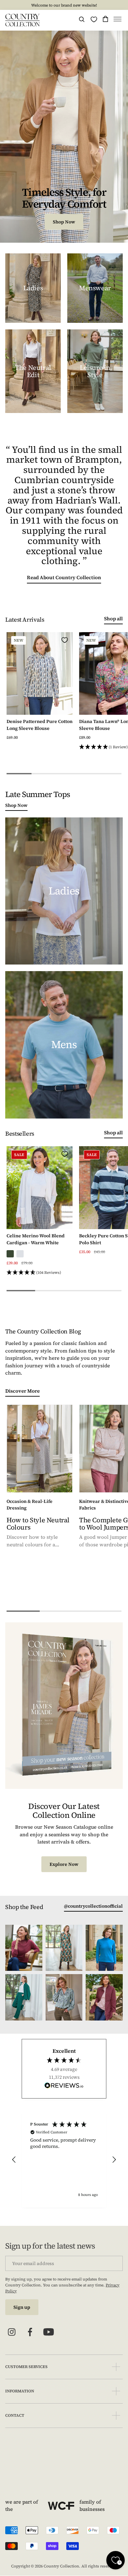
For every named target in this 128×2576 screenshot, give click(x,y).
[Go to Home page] (22, 20)
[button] (117, 20)
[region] (64, 2160)
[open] (116, 2367)
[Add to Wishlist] (65, 640)
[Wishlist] (94, 19)
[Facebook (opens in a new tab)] (30, 2332)
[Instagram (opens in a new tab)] (12, 2332)
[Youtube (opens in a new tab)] (49, 2332)
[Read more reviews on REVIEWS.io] (64, 2086)
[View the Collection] (33, 288)
